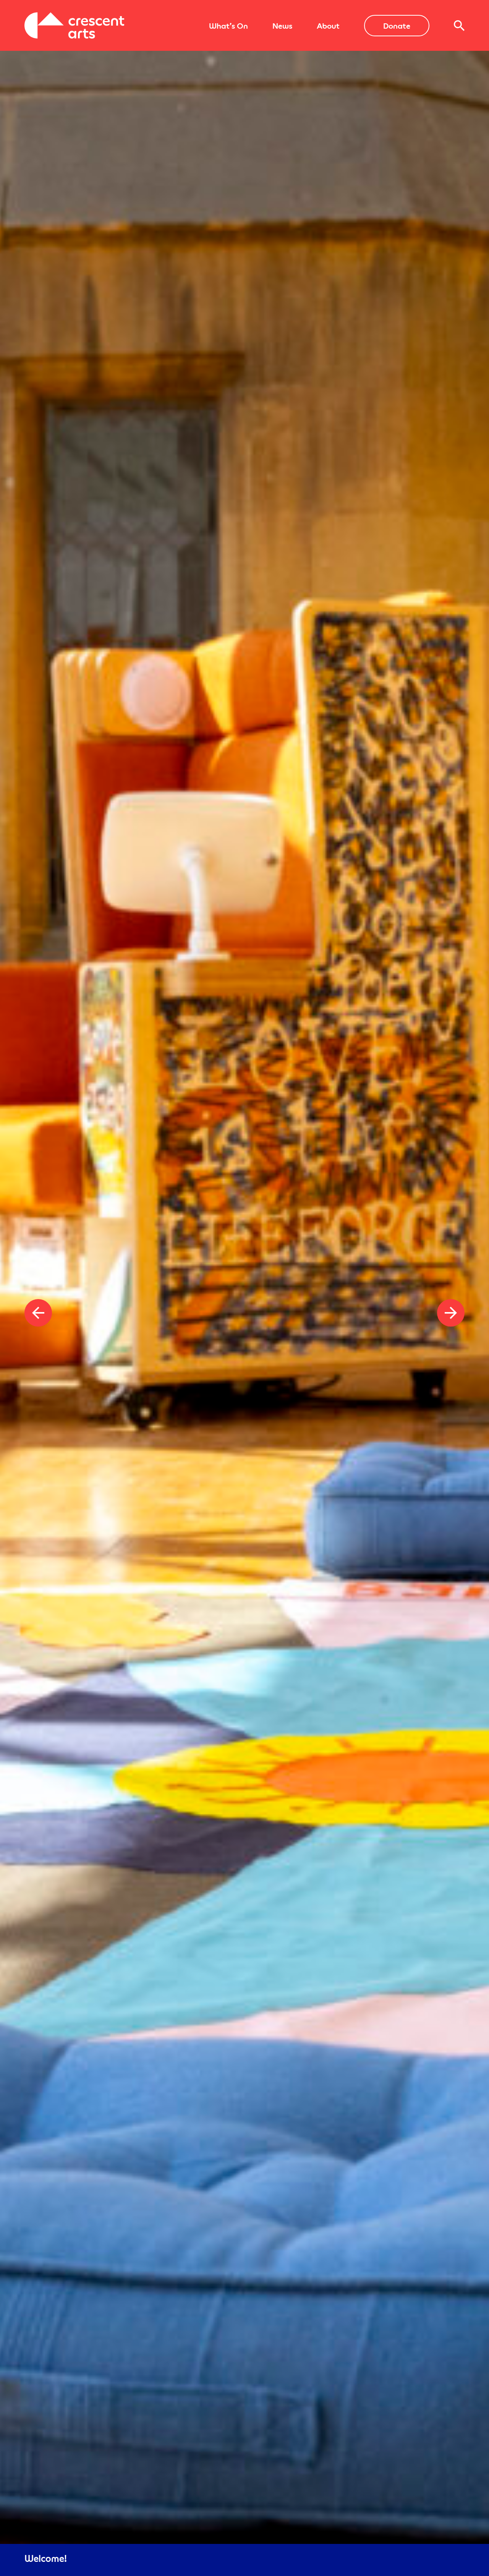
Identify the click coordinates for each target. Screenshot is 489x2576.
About (328, 26)
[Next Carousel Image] (451, 1313)
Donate (397, 26)
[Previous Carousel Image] (38, 1313)
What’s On (228, 26)
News (282, 26)
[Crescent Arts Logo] (74, 25)
